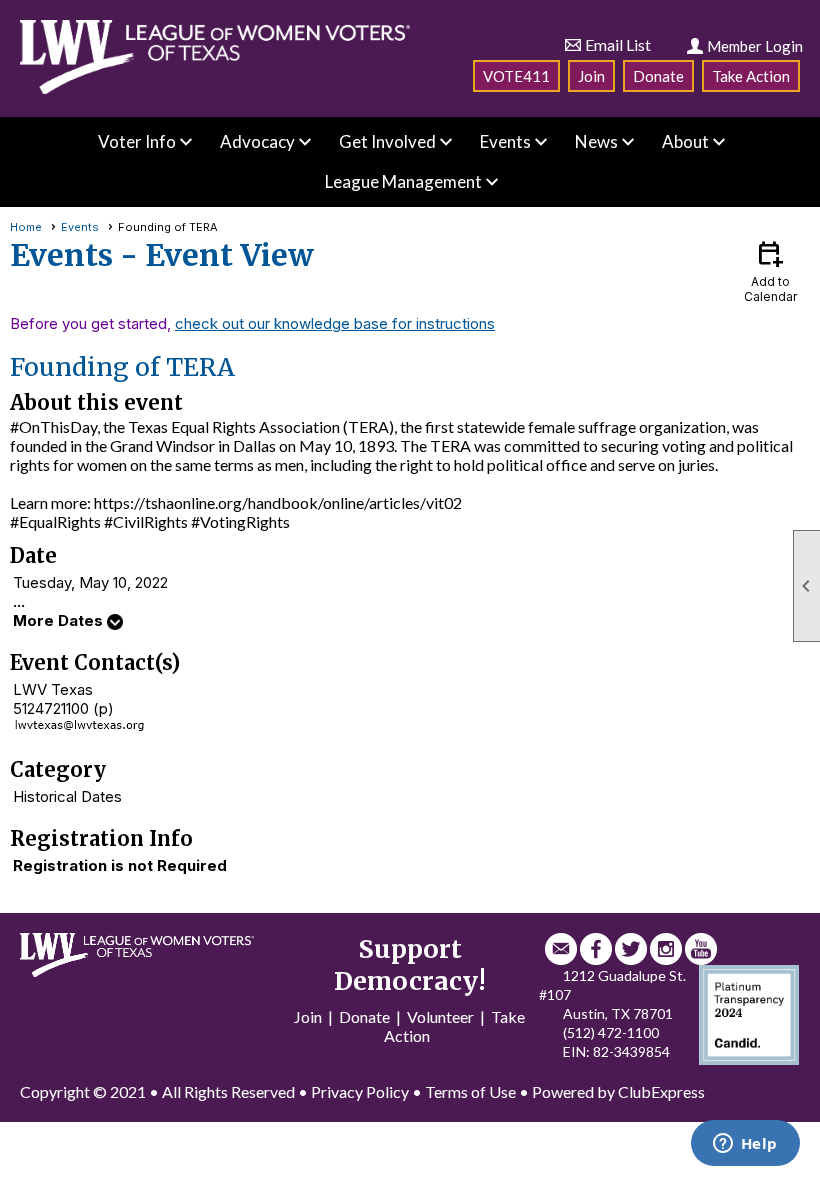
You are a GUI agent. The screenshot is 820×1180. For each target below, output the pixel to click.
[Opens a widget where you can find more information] (745, 1145)
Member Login (755, 46)
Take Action (751, 76)
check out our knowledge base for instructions (335, 323)
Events (80, 227)
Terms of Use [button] (470, 1091)
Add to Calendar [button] (770, 270)
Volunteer (440, 1016)
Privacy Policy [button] (360, 1091)
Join (591, 76)
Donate (658, 76)
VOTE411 (516, 76)
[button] (137, 142)
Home (26, 227)
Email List (618, 44)
